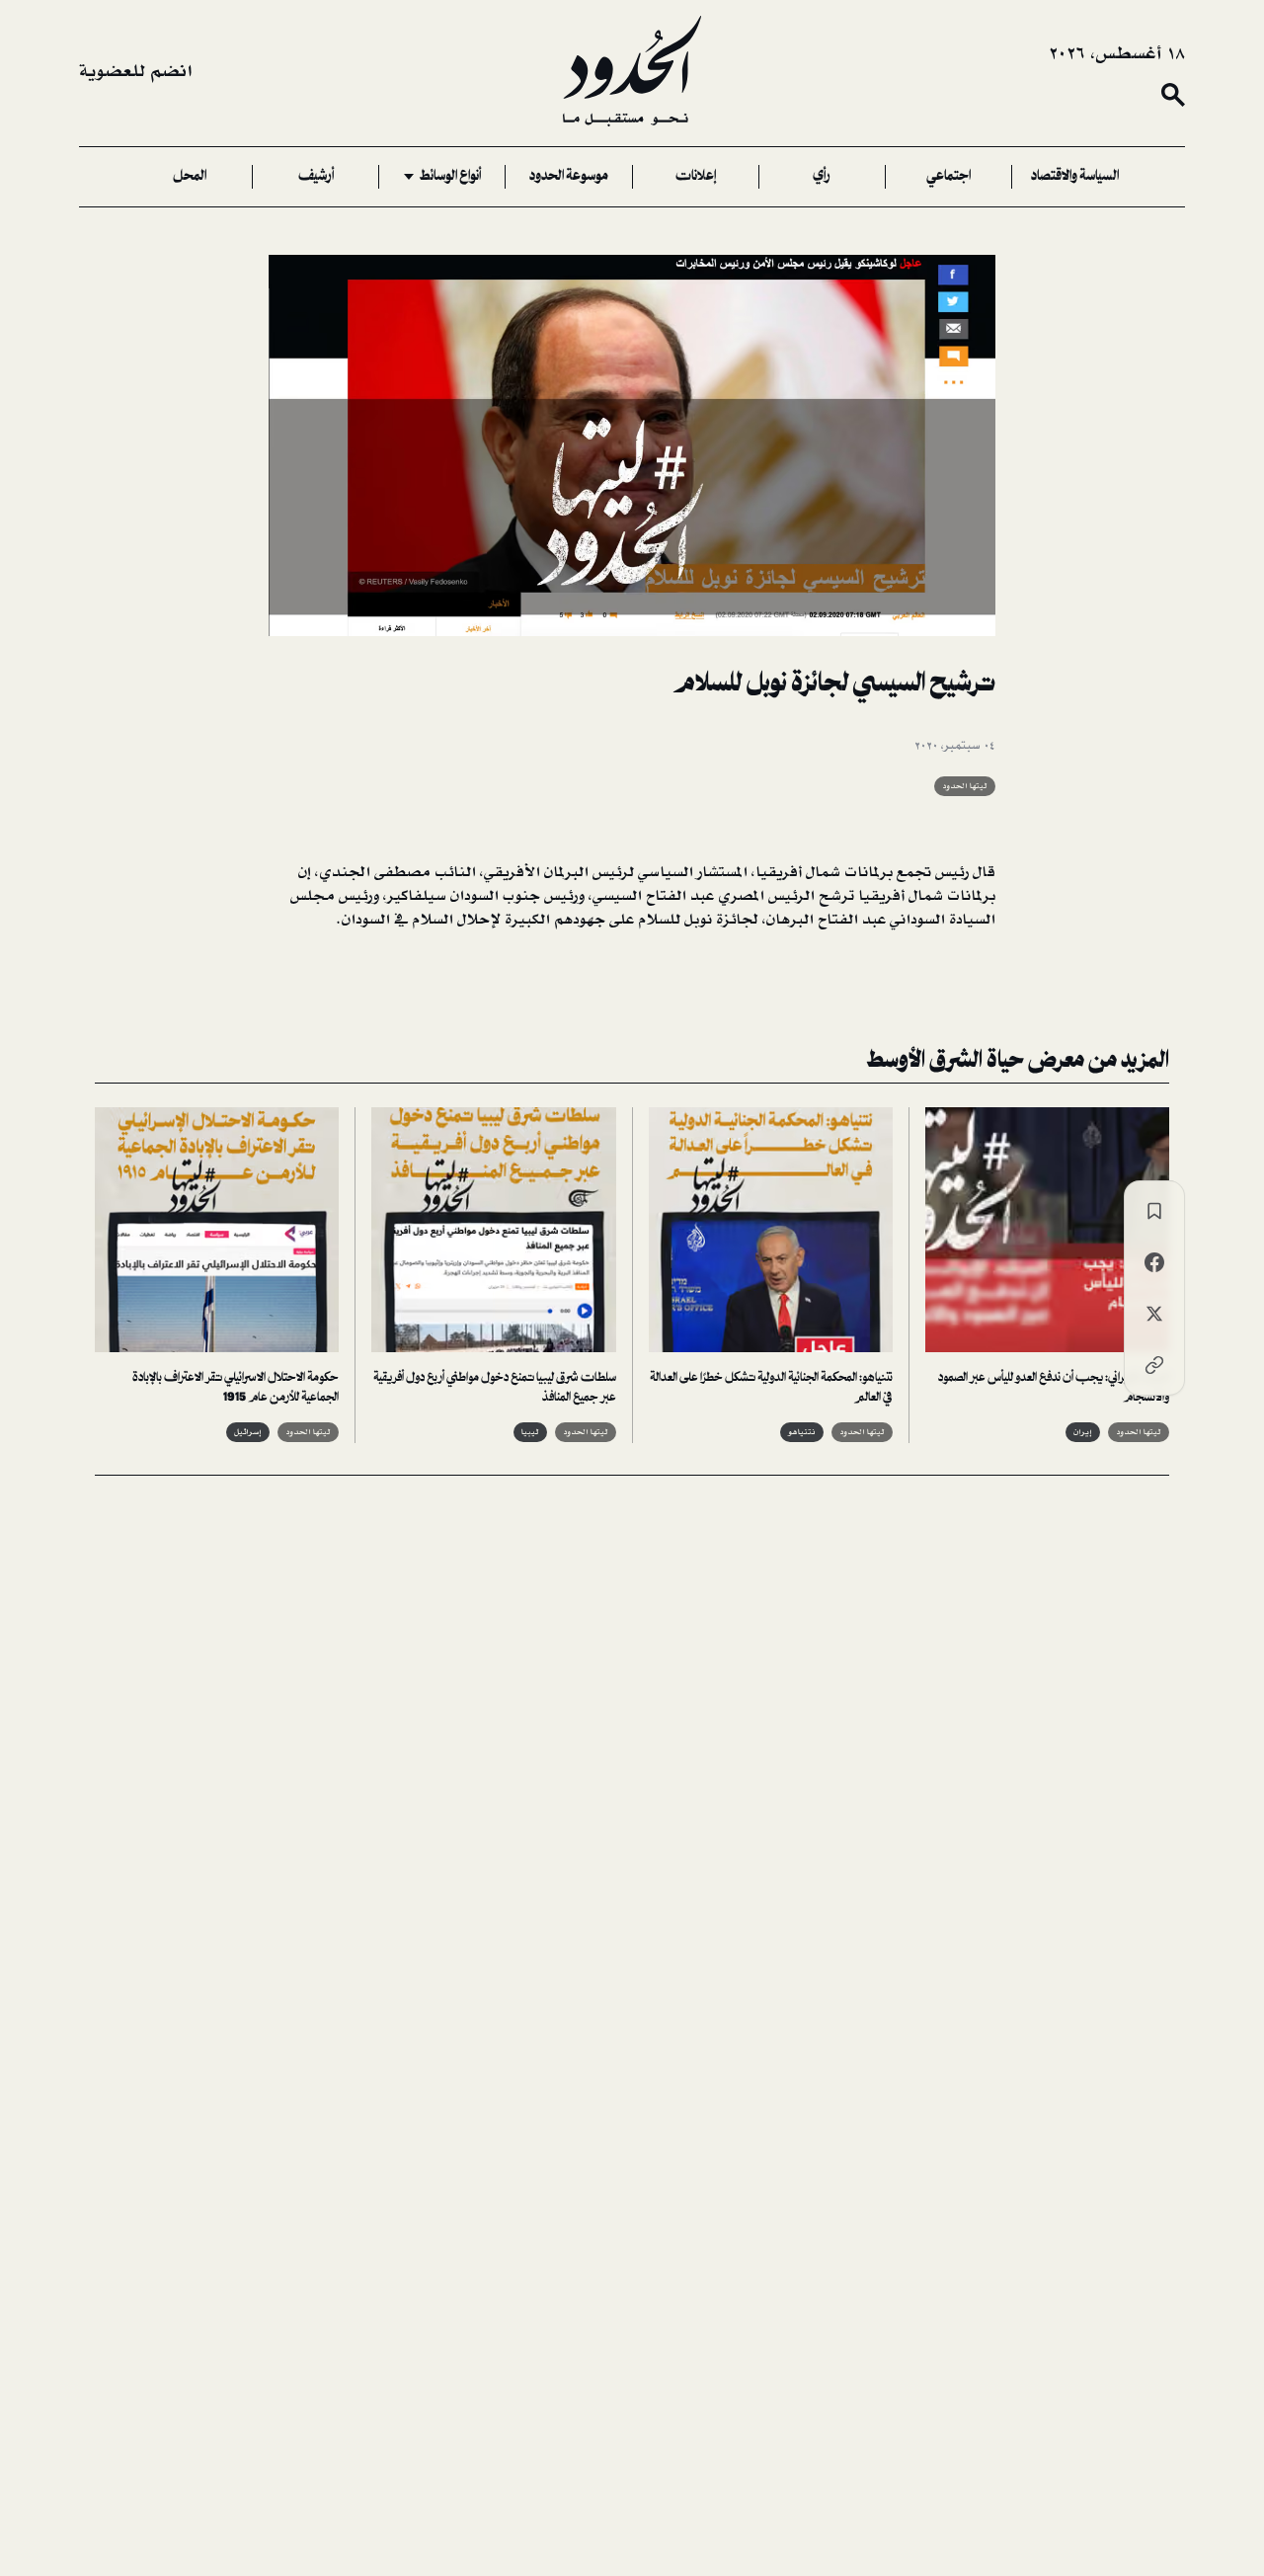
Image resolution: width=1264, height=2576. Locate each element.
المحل (190, 177)
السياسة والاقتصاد (1075, 177)
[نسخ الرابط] (1154, 1365)
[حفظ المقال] (1154, 1211)
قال (982, 872)
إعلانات (696, 177)
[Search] (1173, 95)
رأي (822, 177)
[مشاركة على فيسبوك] (1154, 1262)
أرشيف (316, 177)
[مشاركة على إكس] (1154, 1314)
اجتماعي (948, 177)
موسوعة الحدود (569, 177)
